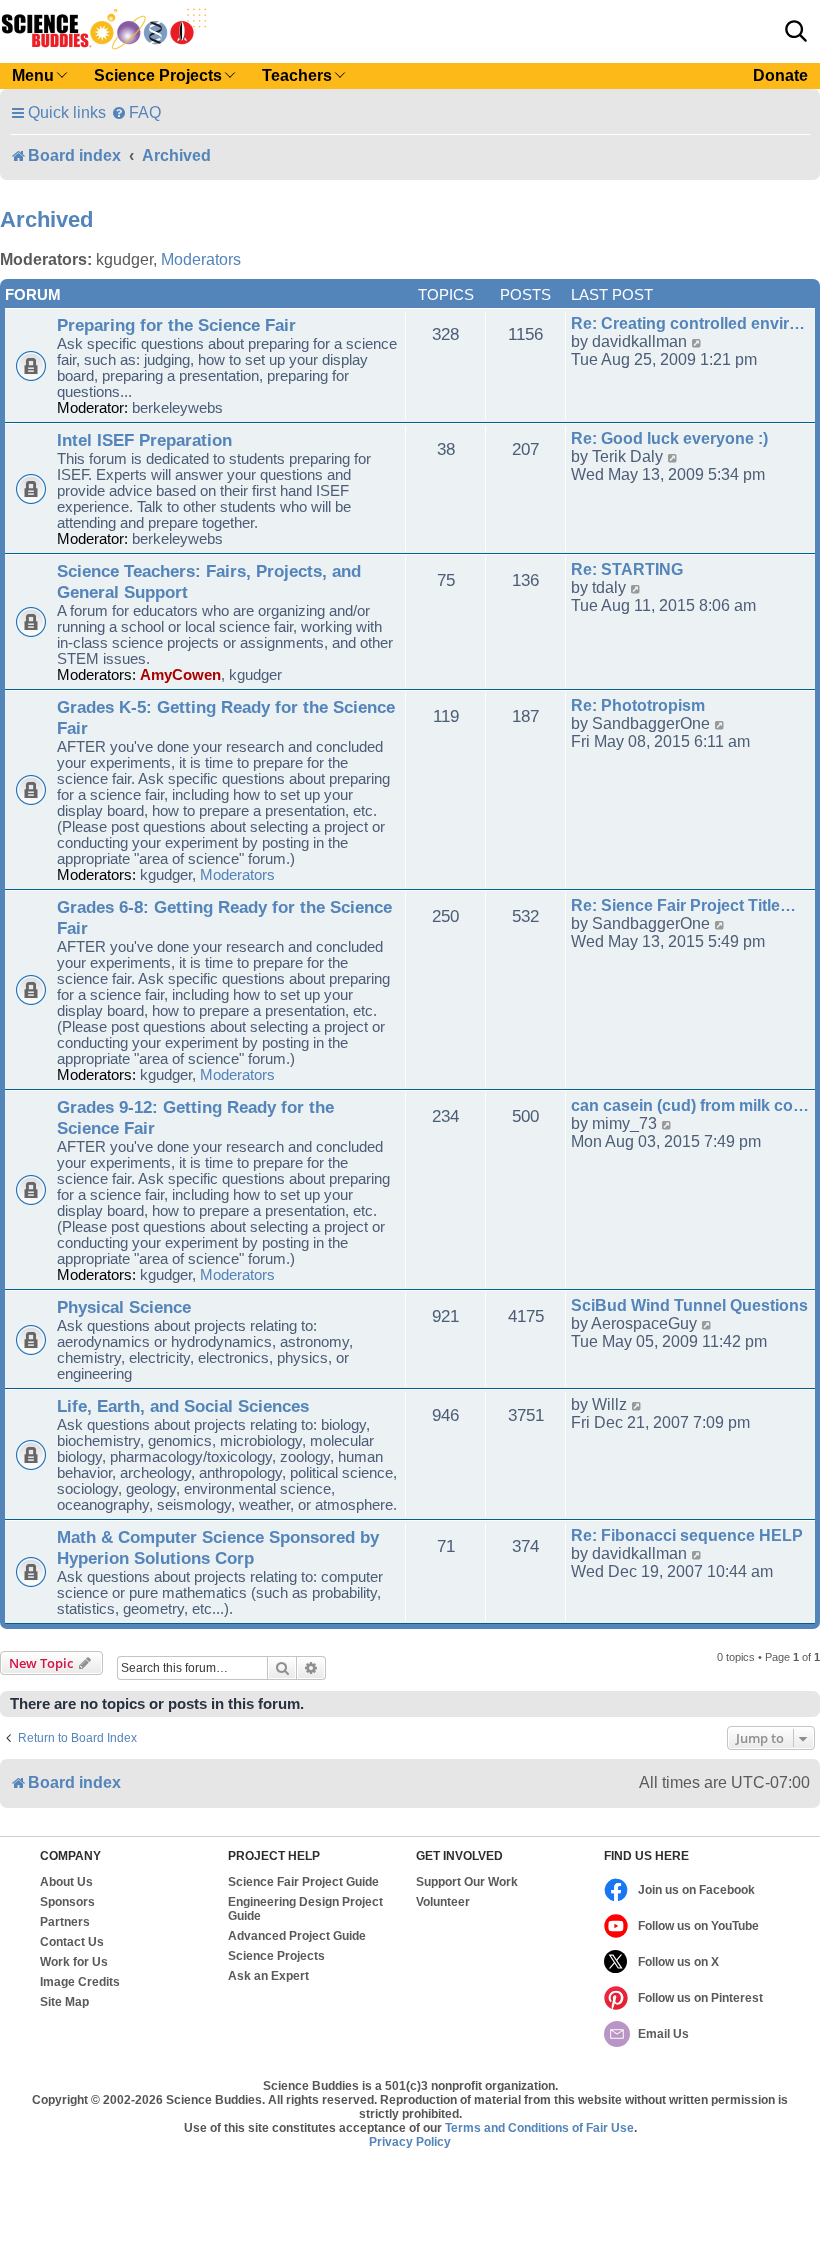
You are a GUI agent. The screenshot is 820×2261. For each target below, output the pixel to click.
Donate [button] (780, 75)
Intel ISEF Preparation (144, 440)
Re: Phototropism (638, 705)
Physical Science (124, 1307)
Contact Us (72, 1942)
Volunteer (443, 1902)
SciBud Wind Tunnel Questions (689, 1305)
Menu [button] (33, 75)
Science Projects (276, 1956)
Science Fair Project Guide (303, 1882)
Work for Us (74, 1962)
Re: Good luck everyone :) (669, 438)
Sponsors (67, 1902)
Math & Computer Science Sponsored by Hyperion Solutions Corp (218, 1547)
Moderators (201, 259)
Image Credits (80, 1982)
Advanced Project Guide (297, 1936)
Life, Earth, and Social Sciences (183, 1406)
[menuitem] (136, 112)
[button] (796, 31)
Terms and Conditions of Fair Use (539, 2128)
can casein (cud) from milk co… (690, 1105)
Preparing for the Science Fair (176, 325)
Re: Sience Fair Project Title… (683, 905)
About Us (66, 1882)
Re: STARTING (627, 569)
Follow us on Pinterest (700, 1998)
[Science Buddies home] (104, 29)
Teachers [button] (297, 75)
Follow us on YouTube (698, 1926)
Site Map (64, 2002)
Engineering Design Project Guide (305, 1909)
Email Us (663, 2034)
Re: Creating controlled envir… (688, 323)
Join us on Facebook (696, 1890)
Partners (65, 1922)
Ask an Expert (268, 1976)
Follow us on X (678, 1962)
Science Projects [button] (158, 75)
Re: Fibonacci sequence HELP (687, 1535)
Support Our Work (467, 1882)
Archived (46, 219)
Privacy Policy (410, 2142)
